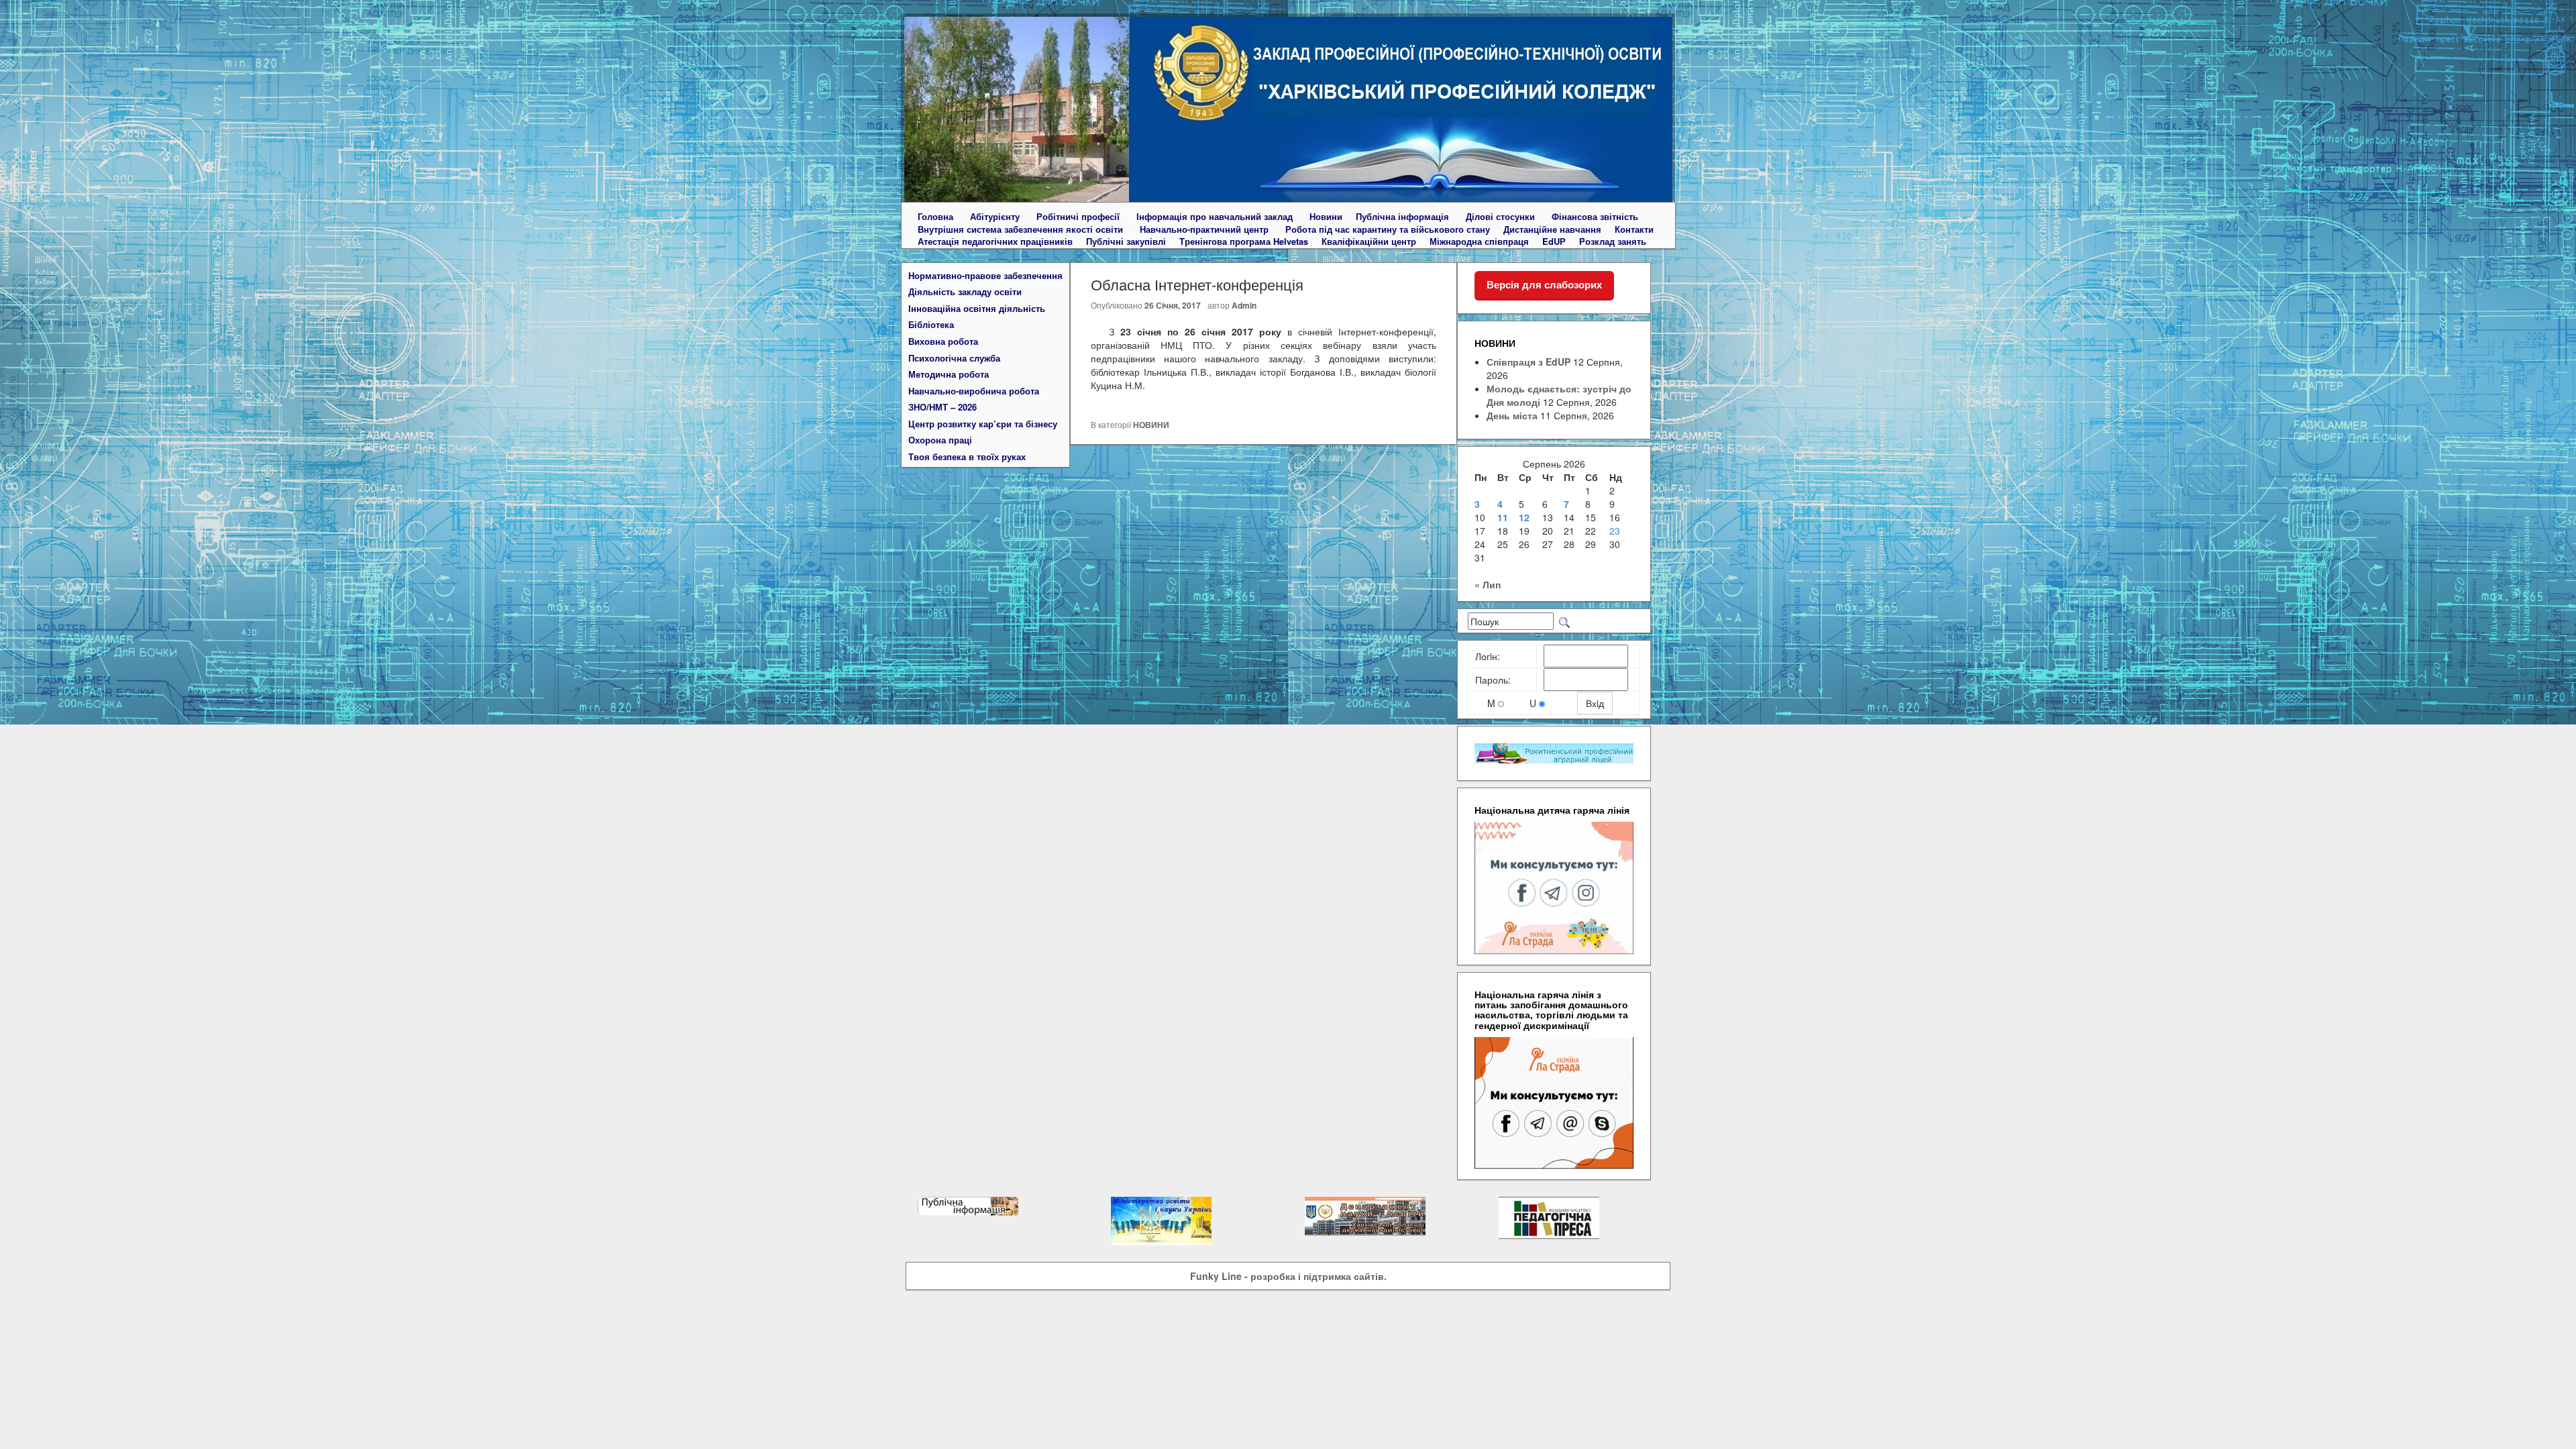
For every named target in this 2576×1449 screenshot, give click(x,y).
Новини (1326, 217)
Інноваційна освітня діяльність (977, 309)
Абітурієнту (995, 217)
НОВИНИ (1151, 425)
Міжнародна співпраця (1479, 241)
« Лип (1488, 584)
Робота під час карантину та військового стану (1388, 229)
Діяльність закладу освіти (965, 292)
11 (1503, 517)
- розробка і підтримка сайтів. (1288, 1276)
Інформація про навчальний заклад (1215, 217)
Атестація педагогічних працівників (995, 241)
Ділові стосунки (1500, 217)
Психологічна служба (954, 358)
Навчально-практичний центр (1204, 229)
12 (1524, 517)
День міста (1512, 415)
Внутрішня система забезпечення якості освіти (1020, 229)
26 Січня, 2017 (1173, 305)
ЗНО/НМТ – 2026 (943, 407)
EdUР (1554, 241)
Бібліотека (931, 325)
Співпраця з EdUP (1528, 362)
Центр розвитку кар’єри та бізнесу (983, 424)
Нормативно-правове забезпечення (985, 276)
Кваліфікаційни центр (1369, 241)
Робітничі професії (1078, 217)
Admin (1244, 305)
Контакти (1634, 229)
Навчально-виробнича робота (974, 391)
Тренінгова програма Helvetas (1244, 241)
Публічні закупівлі (1126, 241)
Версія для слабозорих (1544, 285)
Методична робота (949, 374)
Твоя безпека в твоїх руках (967, 457)
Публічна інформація (1402, 217)
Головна (935, 217)
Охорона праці (940, 440)
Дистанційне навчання (1552, 229)
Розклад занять (1613, 241)
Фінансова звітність (1595, 217)
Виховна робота (943, 341)
